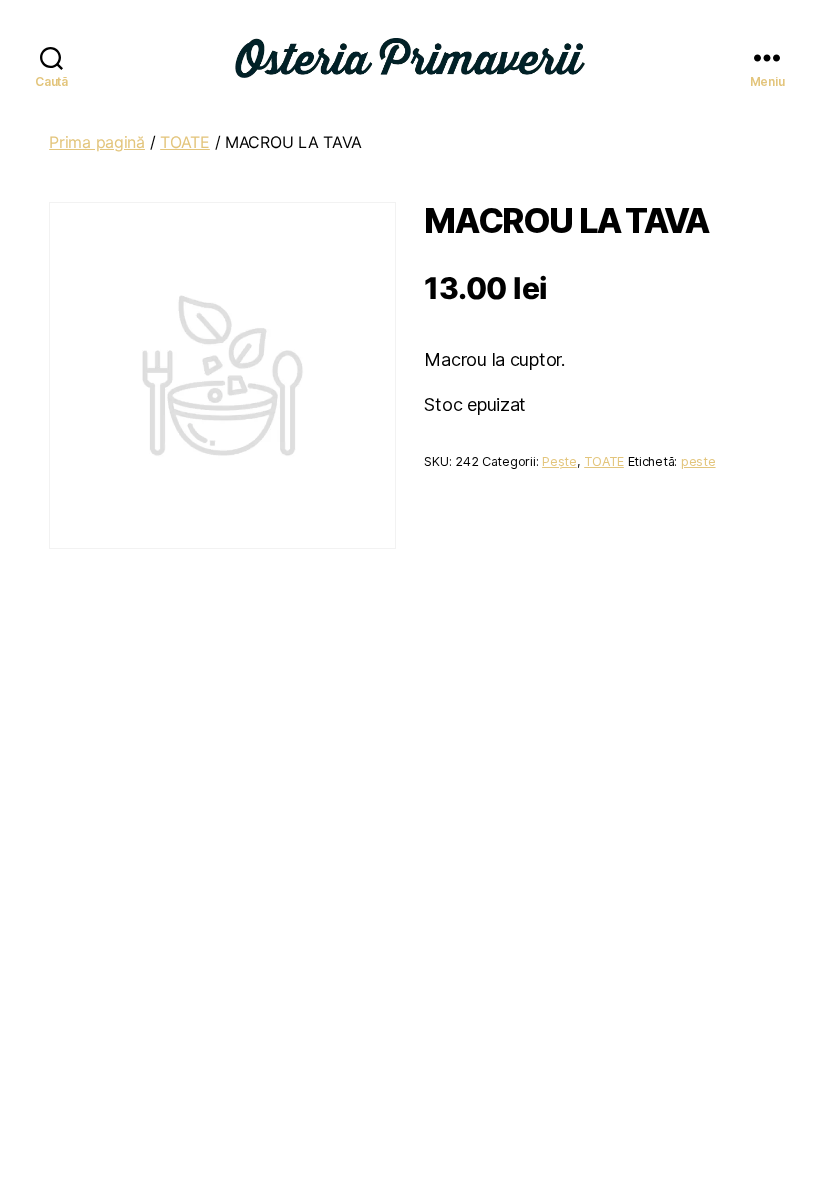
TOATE (185, 142)
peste (698, 461)
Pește (559, 461)
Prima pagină (97, 142)
